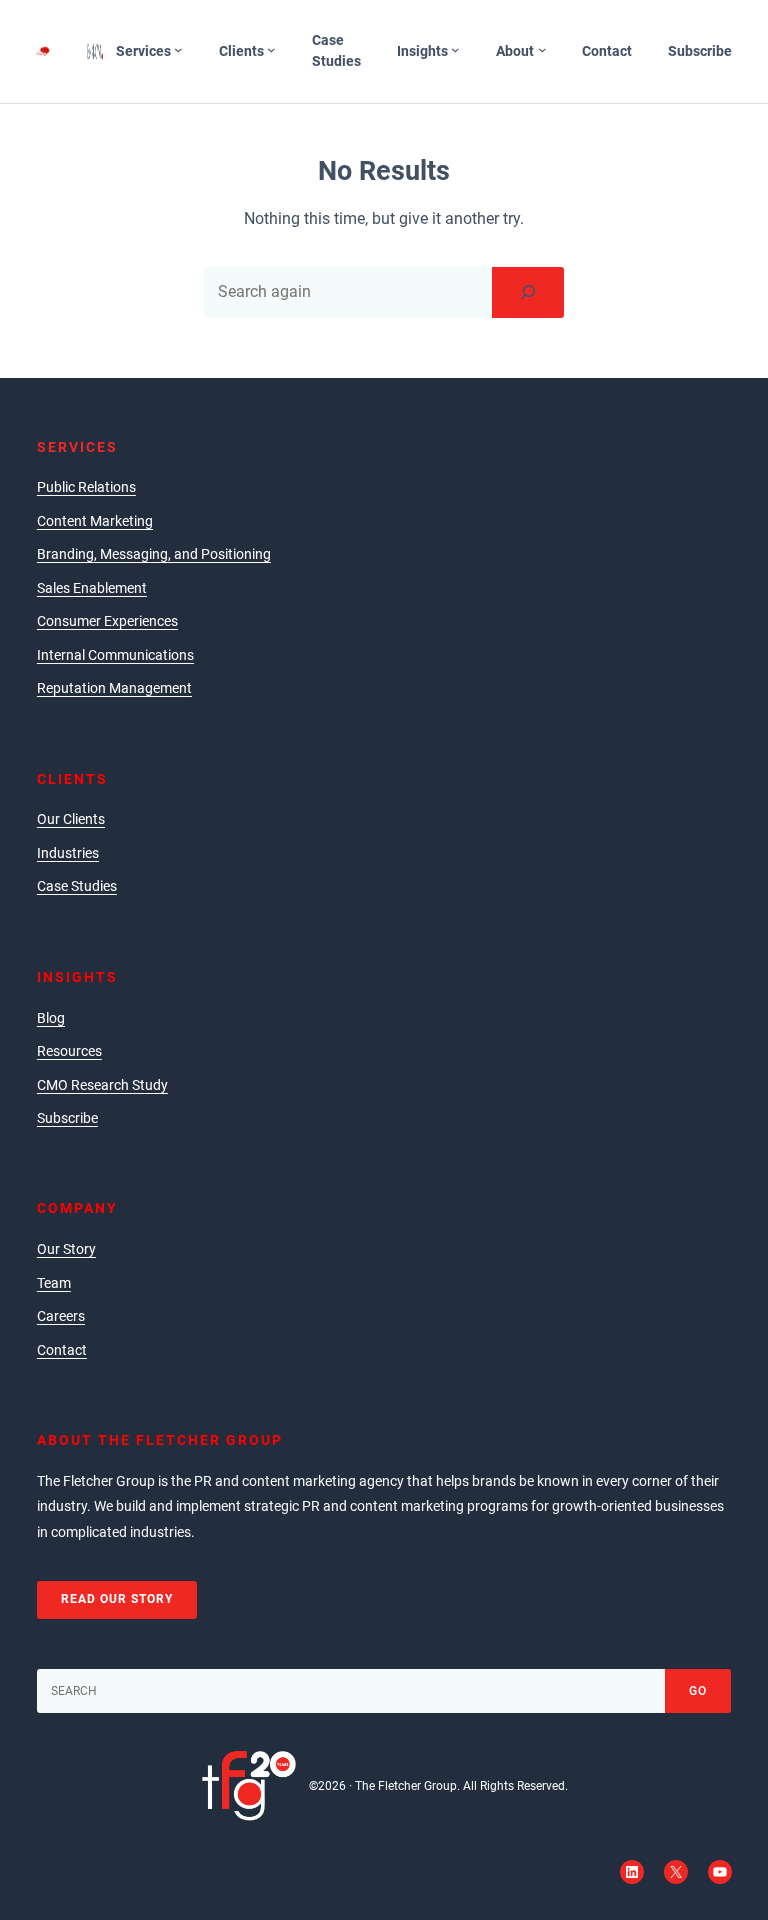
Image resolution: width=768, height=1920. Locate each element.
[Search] (528, 292)
